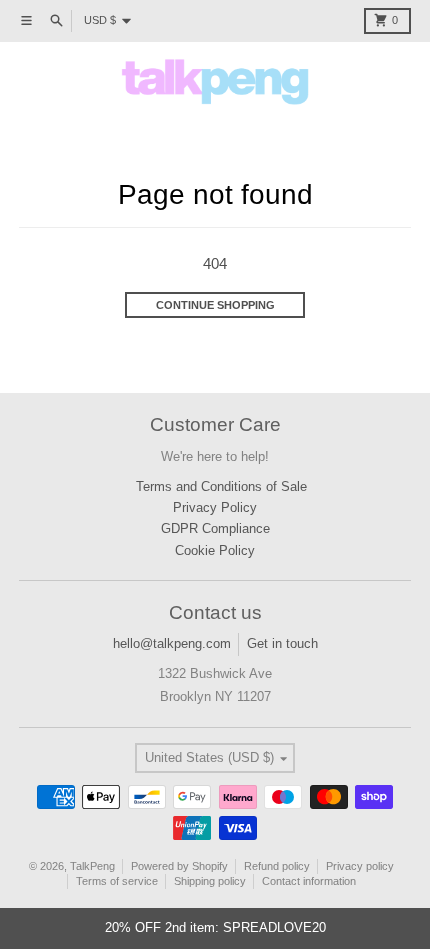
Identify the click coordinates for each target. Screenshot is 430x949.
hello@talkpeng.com (172, 643)
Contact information (309, 881)
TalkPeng (92, 866)
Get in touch (282, 643)
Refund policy (277, 866)
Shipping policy (210, 881)
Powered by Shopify (179, 866)
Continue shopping (215, 305)
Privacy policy (360, 866)
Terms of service (117, 881)
